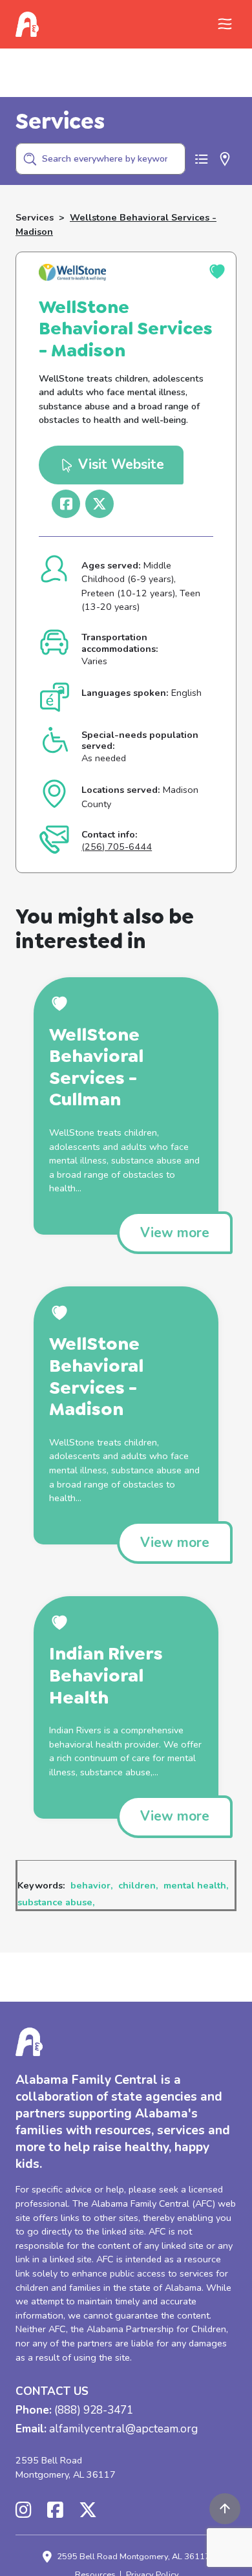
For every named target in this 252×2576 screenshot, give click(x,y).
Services (35, 217)
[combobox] (100, 159)
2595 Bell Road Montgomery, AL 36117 (66, 2467)
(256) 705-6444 (117, 847)
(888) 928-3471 (94, 2411)
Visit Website (119, 464)
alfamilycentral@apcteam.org (123, 2430)
